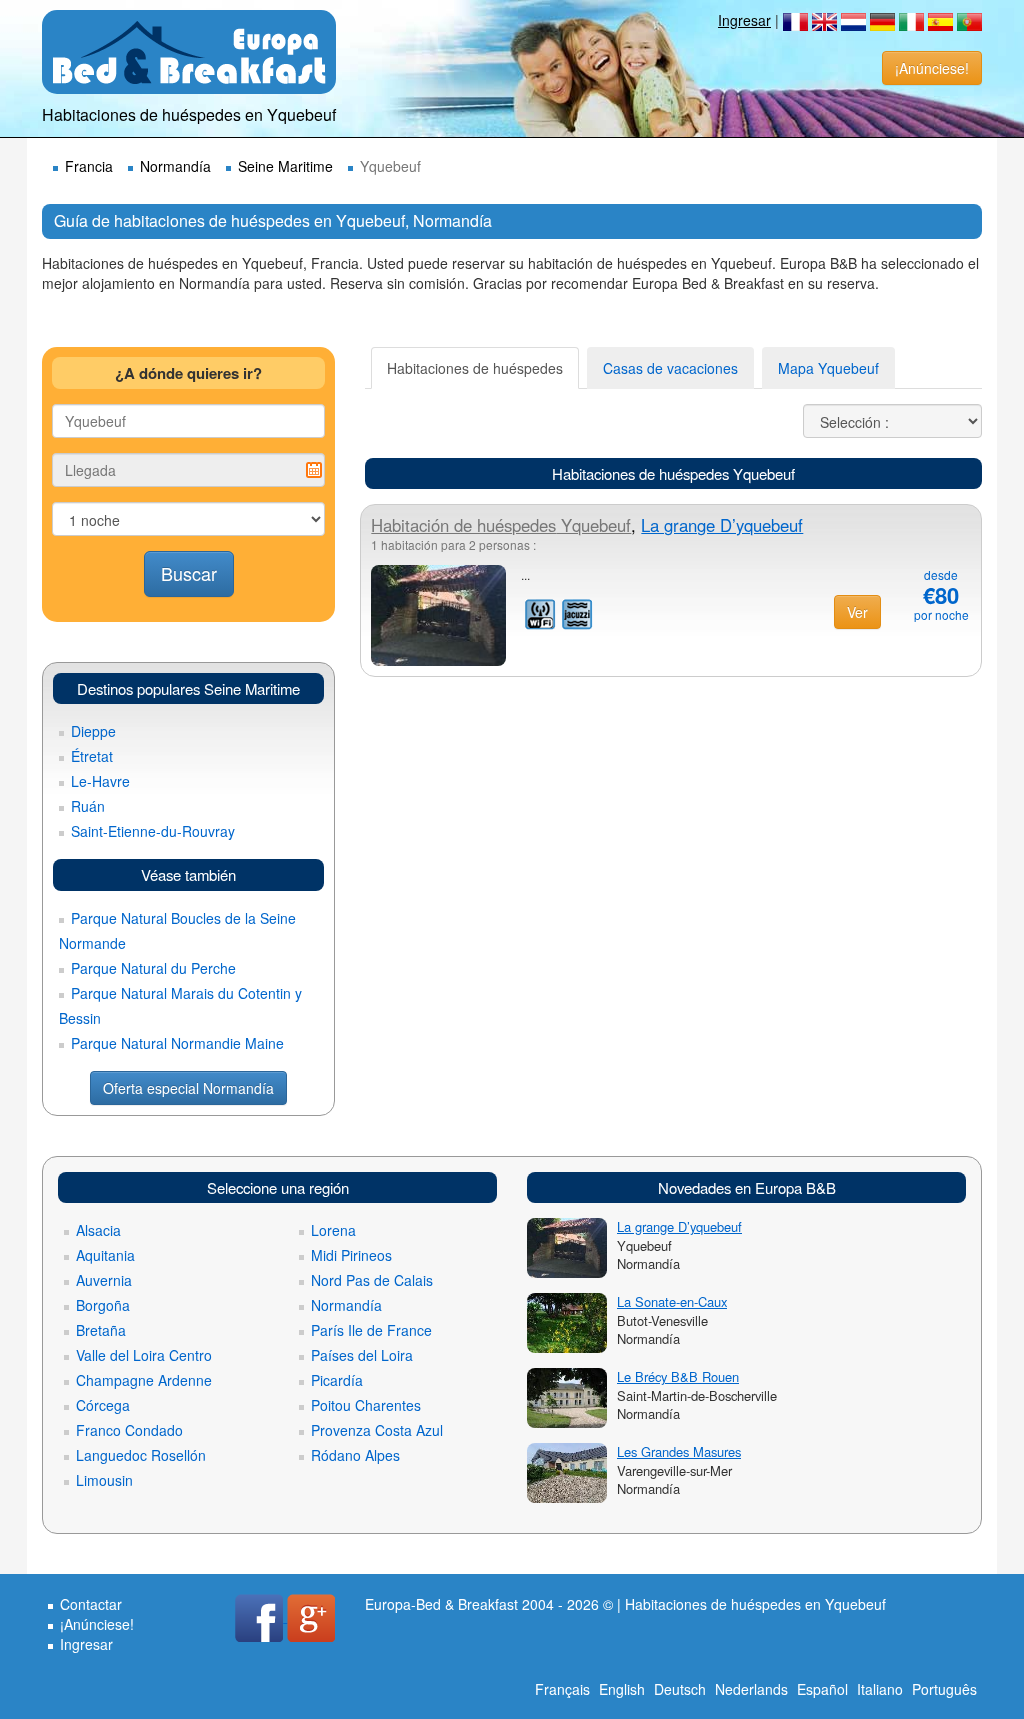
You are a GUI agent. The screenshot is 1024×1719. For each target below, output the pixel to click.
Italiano (880, 1689)
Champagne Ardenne (144, 1380)
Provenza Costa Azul (377, 1430)
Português (944, 1689)
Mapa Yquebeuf (828, 368)
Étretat (92, 756)
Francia (89, 166)
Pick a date (314, 470)
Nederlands (751, 1689)
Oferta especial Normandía (188, 1088)
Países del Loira (362, 1355)
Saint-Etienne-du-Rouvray (153, 831)
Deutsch (680, 1689)
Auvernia (104, 1280)
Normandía (175, 166)
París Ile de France (371, 1330)
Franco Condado (129, 1430)
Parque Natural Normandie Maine (177, 1043)
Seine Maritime (285, 166)
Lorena (333, 1230)
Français (562, 1689)
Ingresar (744, 20)
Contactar (91, 1604)
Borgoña (103, 1305)
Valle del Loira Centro (144, 1355)
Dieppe (93, 731)
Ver (857, 612)
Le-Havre (100, 781)
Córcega (103, 1405)
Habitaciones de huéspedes (475, 368)
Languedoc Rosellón (141, 1455)
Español (822, 1689)
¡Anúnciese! (932, 68)
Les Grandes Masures (679, 1451)
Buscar (189, 573)
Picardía (337, 1380)
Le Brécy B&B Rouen (678, 1376)
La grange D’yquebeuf (722, 525)
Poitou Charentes (366, 1405)
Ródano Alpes (355, 1455)
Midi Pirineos (351, 1255)
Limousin (104, 1480)
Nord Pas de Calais (372, 1280)
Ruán (88, 806)
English (622, 1689)
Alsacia (98, 1230)
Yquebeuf (501, 525)
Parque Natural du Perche (153, 968)
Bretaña (101, 1330)
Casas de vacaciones (670, 368)
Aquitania (105, 1255)
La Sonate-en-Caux (672, 1301)
